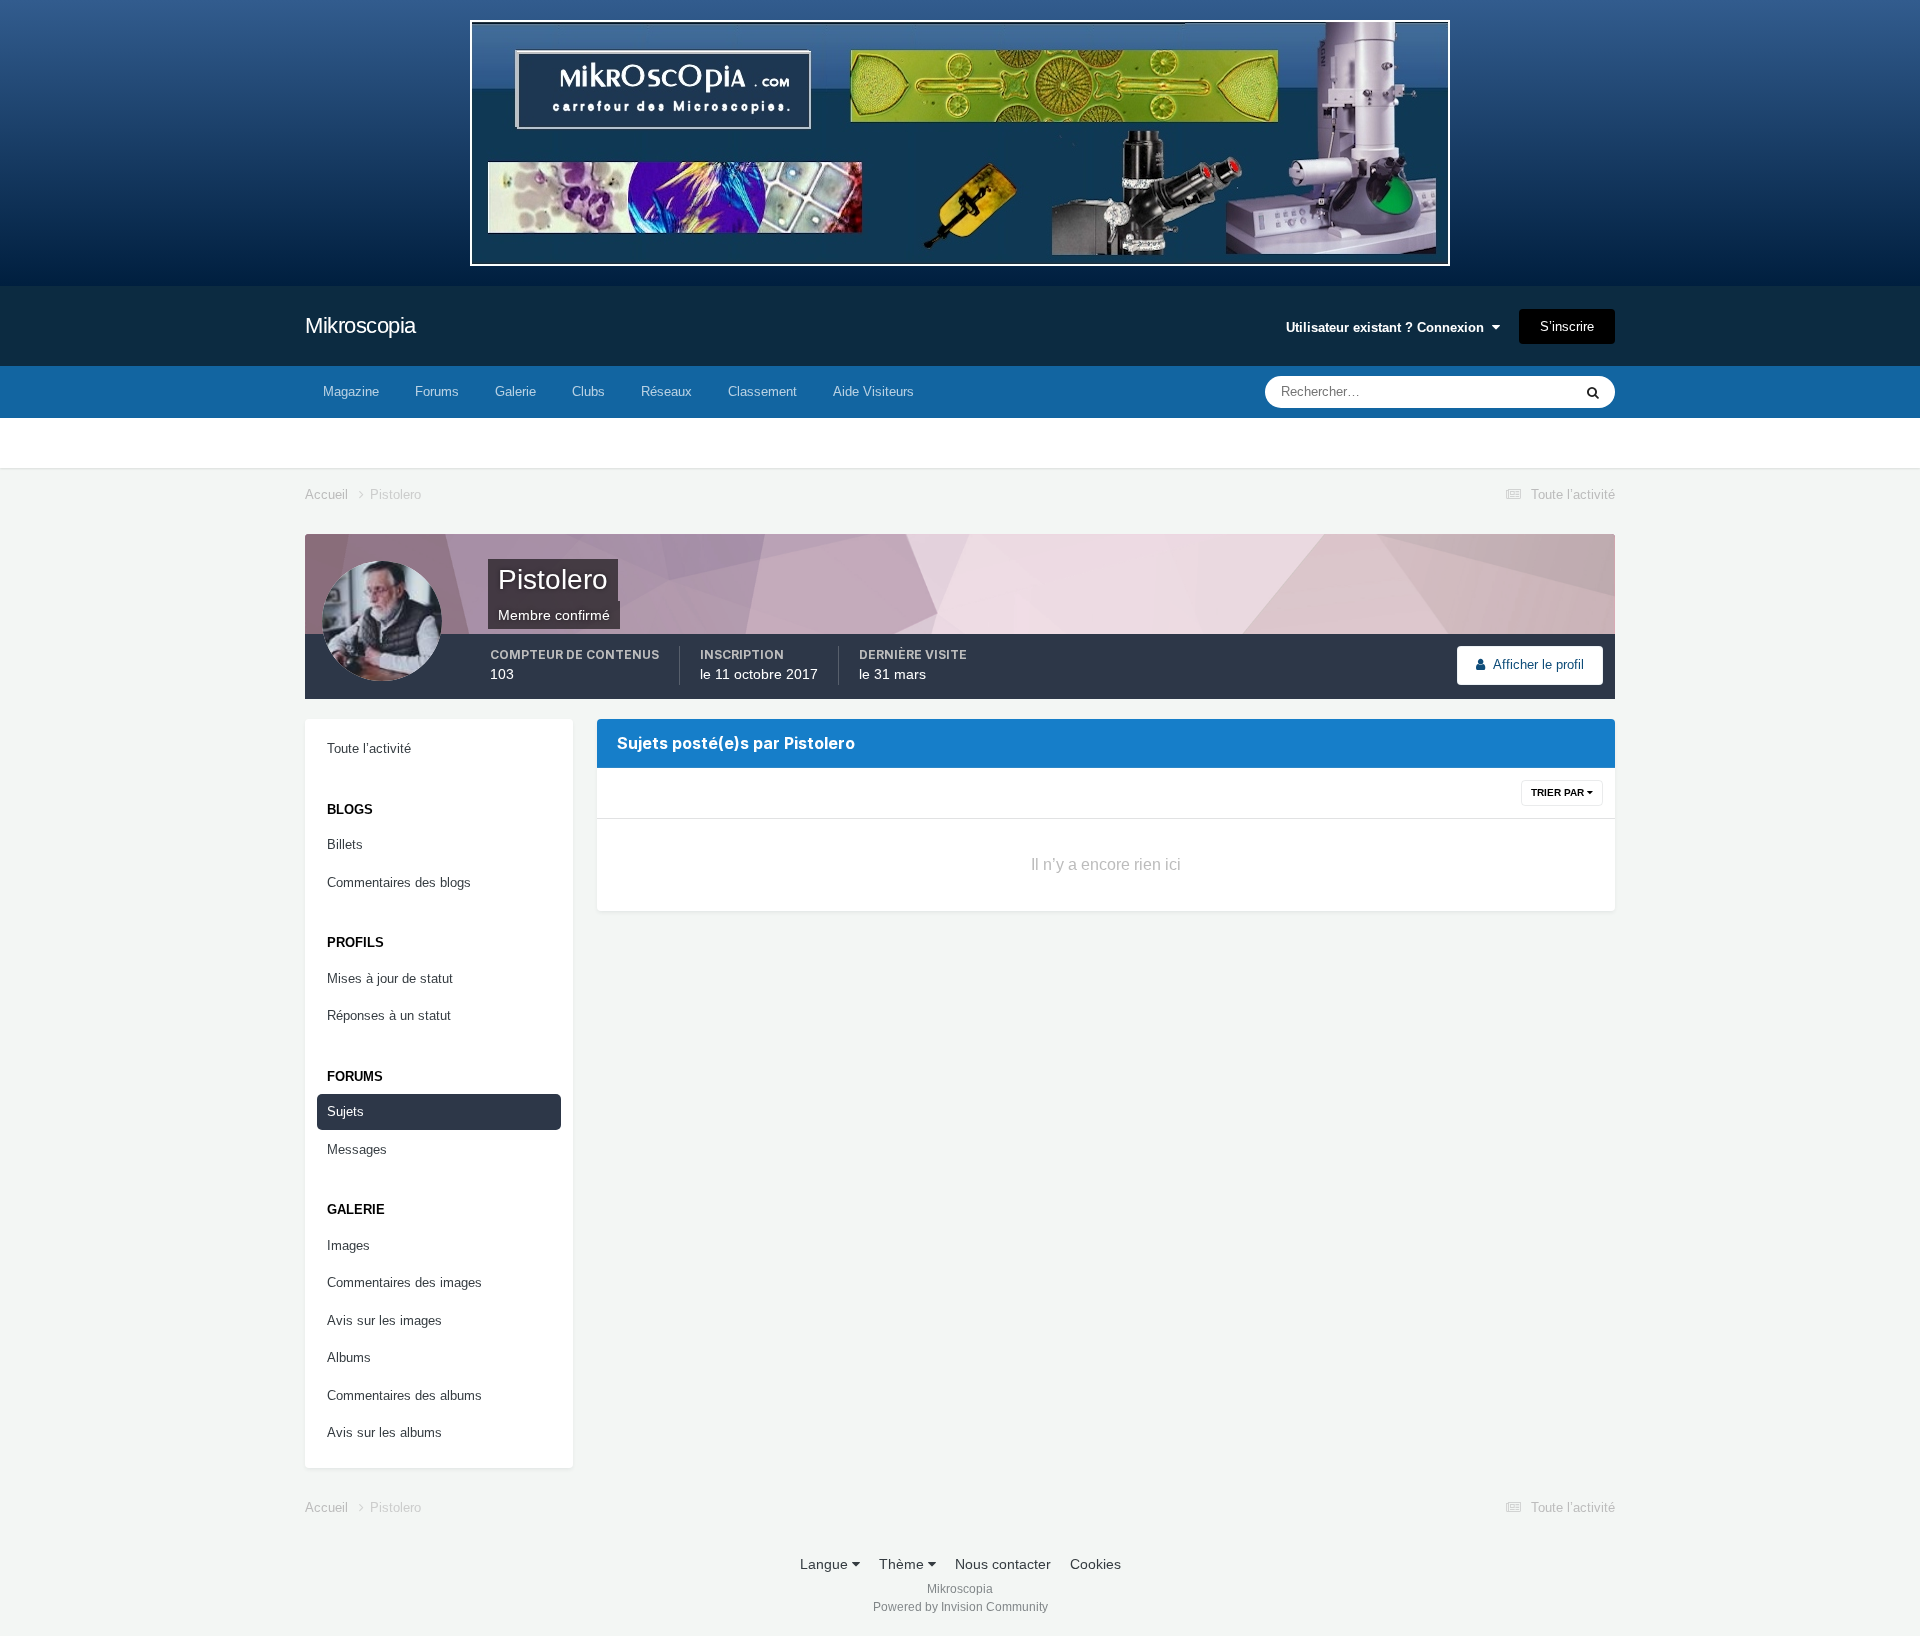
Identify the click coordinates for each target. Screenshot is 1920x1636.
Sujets (345, 1111)
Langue (826, 1564)
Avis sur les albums (384, 1432)
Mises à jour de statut (1486, 392)
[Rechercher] (1593, 392)
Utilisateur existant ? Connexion (1389, 327)
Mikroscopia (360, 325)
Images (348, 1245)
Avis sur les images (384, 1320)
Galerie (515, 391)
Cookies (1095, 1564)
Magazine (351, 391)
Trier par (1559, 792)
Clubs (588, 391)
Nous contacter (1003, 1564)
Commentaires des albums (404, 1395)
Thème (903, 1564)
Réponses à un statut (389, 1015)
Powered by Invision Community (960, 1607)
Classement (762, 391)
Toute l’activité (369, 748)
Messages (357, 1149)
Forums (437, 391)
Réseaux (666, 391)
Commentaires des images (404, 1282)
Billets (345, 844)
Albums (349, 1357)
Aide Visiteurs (873, 391)
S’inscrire (1567, 326)
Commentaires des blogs (399, 882)
